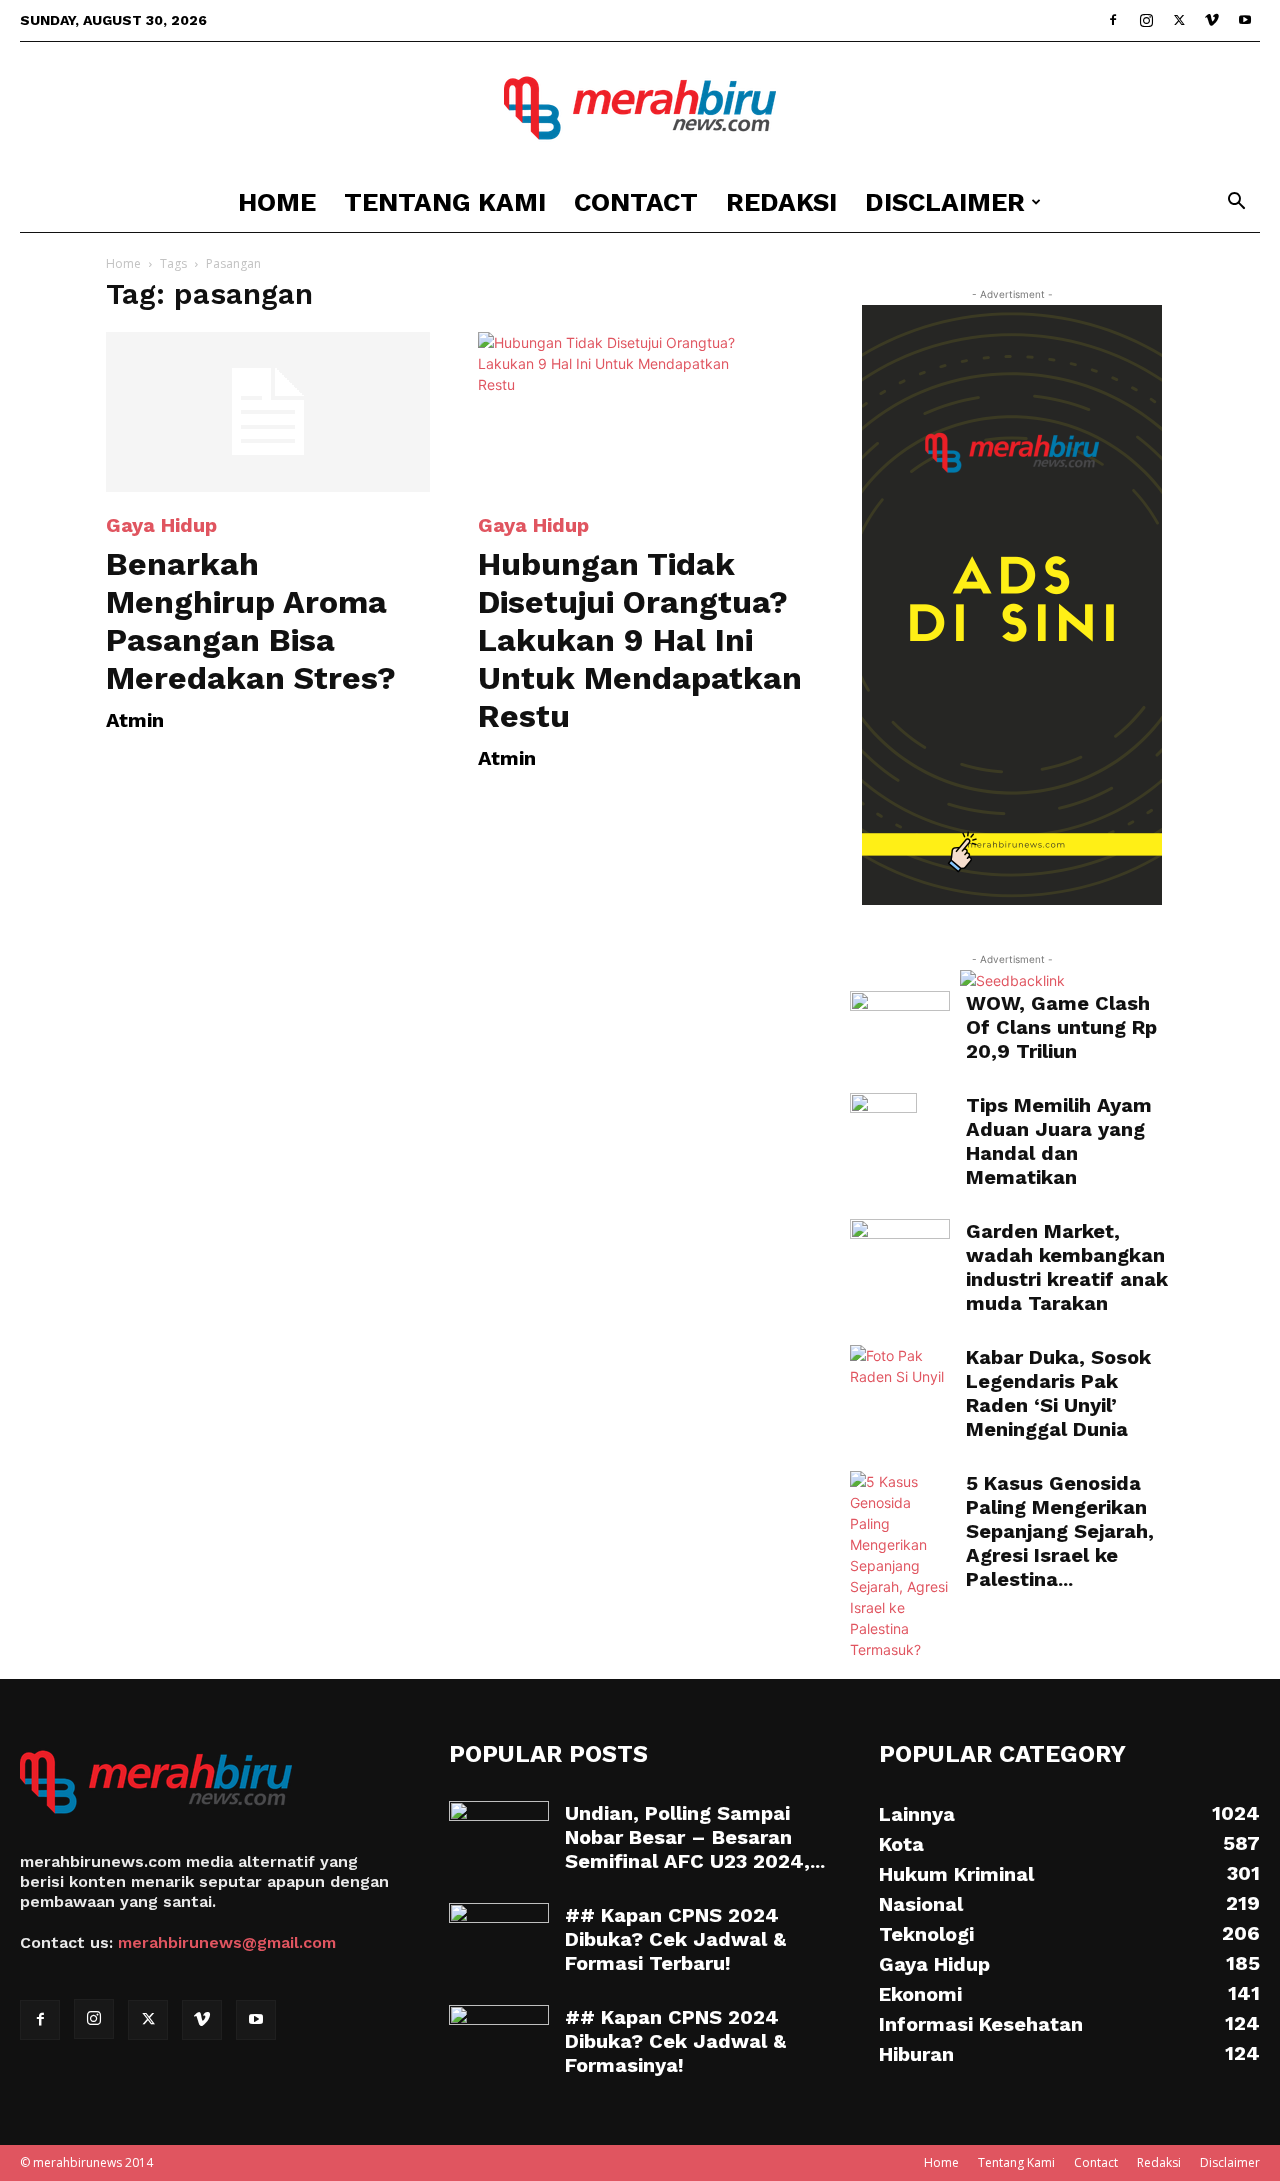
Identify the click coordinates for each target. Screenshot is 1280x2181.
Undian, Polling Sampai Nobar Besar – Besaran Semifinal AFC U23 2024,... (695, 1837)
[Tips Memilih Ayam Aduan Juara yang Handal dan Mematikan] (883, 1128)
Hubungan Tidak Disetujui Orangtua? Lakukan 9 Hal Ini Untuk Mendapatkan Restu (640, 640)
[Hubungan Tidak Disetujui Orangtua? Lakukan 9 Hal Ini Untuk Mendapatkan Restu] (640, 412)
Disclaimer (945, 202)
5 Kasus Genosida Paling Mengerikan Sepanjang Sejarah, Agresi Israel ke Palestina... (1060, 1531)
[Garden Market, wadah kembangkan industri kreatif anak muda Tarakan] (900, 1252)
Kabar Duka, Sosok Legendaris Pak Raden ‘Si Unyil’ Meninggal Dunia (1058, 1393)
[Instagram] (1146, 20)
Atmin (135, 720)
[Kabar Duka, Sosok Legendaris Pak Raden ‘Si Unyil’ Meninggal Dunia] (900, 1376)
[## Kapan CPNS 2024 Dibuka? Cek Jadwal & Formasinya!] (499, 2040)
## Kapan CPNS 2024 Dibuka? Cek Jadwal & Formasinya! (675, 2041)
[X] (1179, 20)
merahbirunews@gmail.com (227, 1942)
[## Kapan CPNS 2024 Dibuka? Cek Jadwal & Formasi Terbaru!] (499, 1938)
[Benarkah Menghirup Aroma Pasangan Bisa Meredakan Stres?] (268, 412)
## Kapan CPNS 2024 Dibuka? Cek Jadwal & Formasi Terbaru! (675, 1939)
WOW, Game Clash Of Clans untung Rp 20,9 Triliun (1061, 1027)
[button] (1236, 203)
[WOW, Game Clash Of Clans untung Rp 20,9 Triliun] (900, 1017)
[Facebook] (1113, 20)
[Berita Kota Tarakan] (640, 108)
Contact (636, 202)
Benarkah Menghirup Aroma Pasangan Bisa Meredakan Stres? (251, 621)
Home (277, 202)
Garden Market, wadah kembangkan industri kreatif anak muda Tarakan (1067, 1267)
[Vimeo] (1212, 20)
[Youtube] (1245, 20)
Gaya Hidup (161, 525)
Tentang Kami (445, 202)
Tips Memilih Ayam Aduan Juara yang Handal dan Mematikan (1059, 1141)
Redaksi (781, 202)
